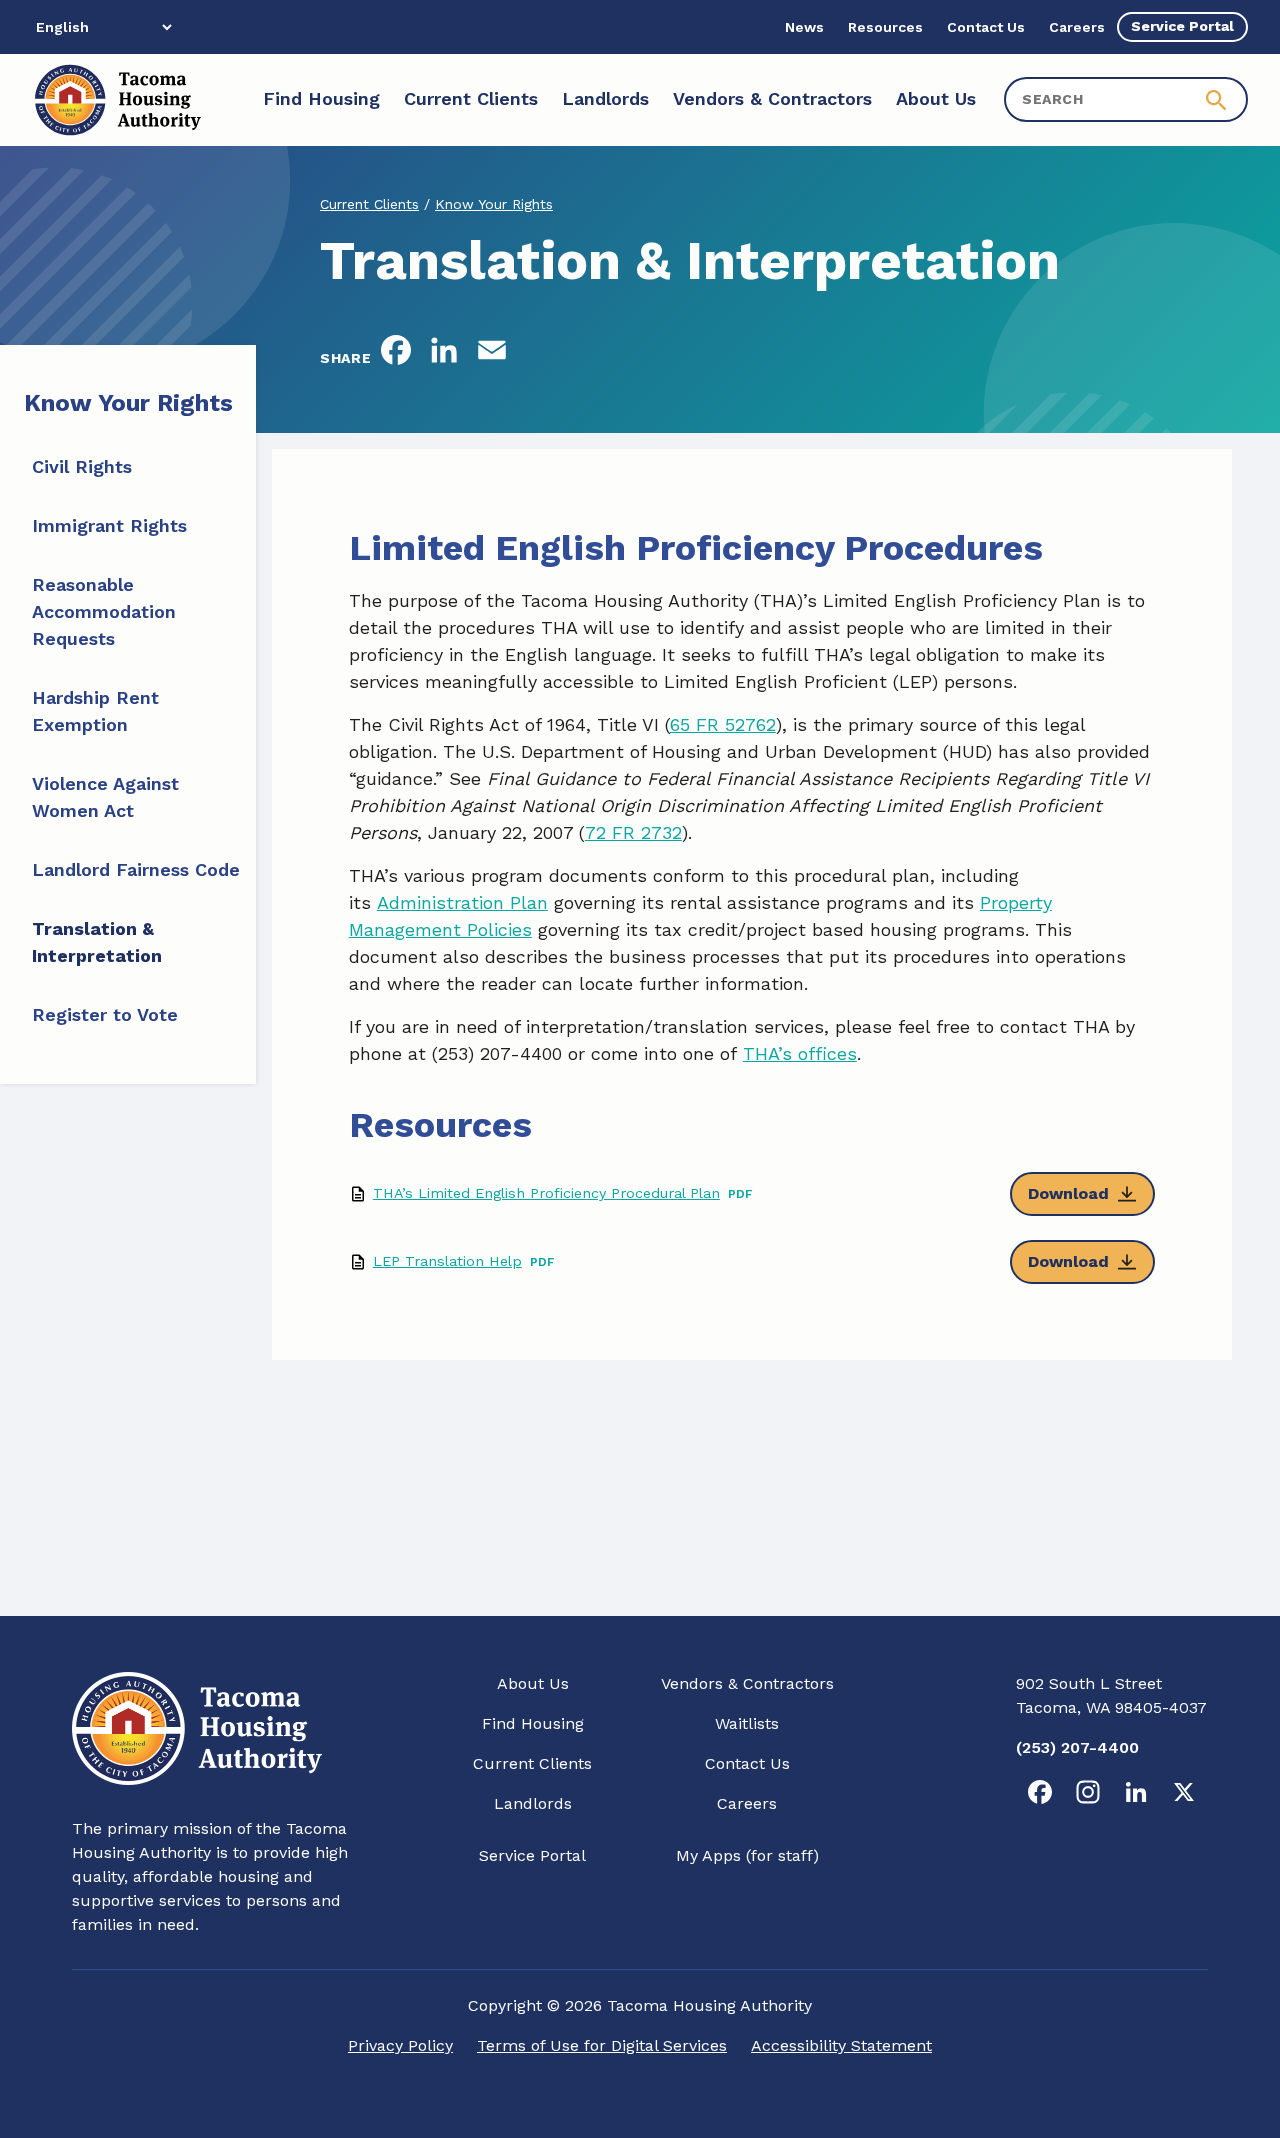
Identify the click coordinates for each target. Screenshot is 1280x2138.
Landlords (533, 1803)
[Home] (116, 100)
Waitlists (747, 1723)
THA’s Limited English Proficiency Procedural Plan (546, 1193)
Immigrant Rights (109, 525)
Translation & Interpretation (97, 942)
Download (1068, 1193)
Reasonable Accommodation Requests (104, 611)
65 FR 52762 (723, 724)
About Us (533, 1683)
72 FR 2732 (633, 832)
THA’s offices (800, 1053)
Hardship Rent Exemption (95, 711)
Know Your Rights (494, 204)
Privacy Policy (400, 2045)
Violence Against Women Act (105, 797)
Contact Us (747, 1763)
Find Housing (533, 1723)
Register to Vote (105, 1014)
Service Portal (532, 1855)
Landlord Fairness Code (136, 869)
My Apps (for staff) (747, 1855)
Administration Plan (462, 902)
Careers (747, 1803)
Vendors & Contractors (747, 1683)
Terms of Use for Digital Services (602, 2045)
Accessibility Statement (841, 2045)
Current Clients (369, 204)
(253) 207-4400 (1077, 1747)
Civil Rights (82, 466)
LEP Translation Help (447, 1261)
